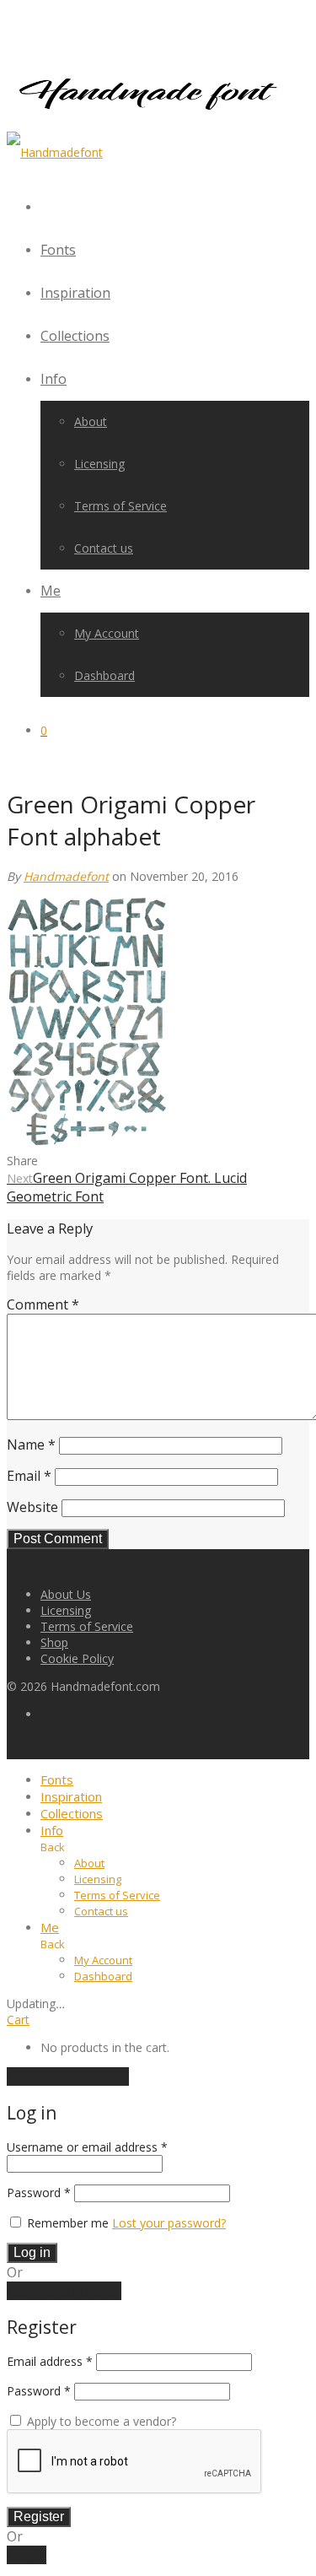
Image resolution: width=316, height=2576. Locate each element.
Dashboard (104, 675)
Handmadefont (66, 876)
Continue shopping (68, 2076)
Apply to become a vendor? (100, 2421)
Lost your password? (169, 2223)
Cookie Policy (77, 1658)
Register (39, 2517)
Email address (50, 2361)
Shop (54, 1642)
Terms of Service (121, 506)
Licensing (99, 464)
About (91, 421)
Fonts (58, 250)
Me (51, 591)
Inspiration (75, 293)
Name (31, 1445)
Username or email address (87, 2147)
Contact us (104, 548)
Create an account (64, 2291)
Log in (32, 2252)
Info (54, 379)
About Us (66, 1594)
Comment (43, 1304)
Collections (75, 336)
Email (29, 1476)
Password (39, 2193)
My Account (107, 633)
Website (32, 1507)
